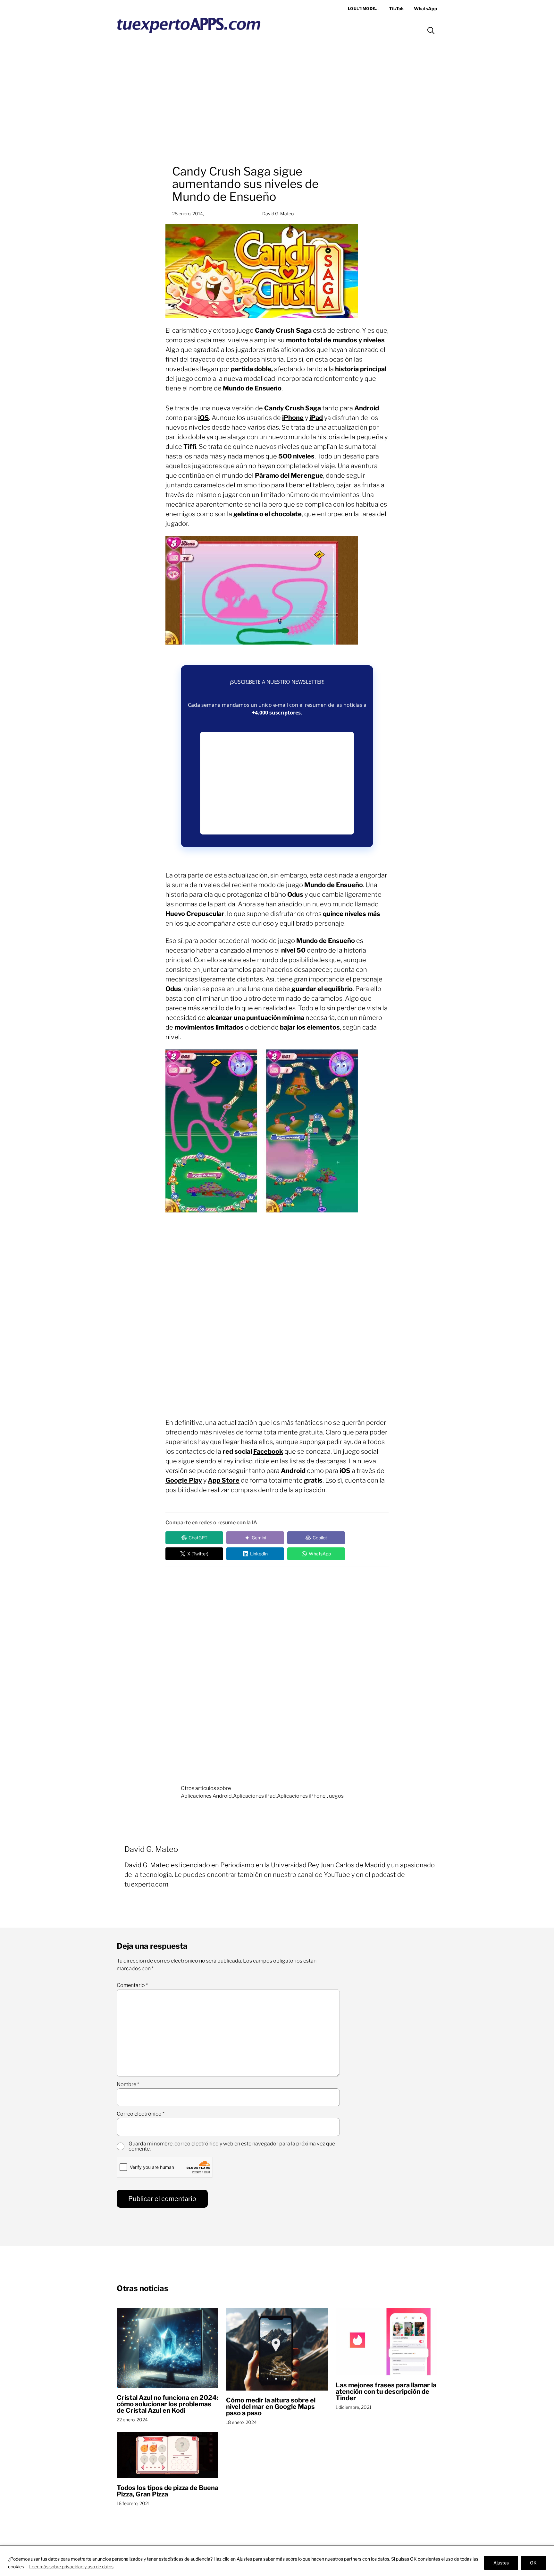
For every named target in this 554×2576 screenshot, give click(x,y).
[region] (277, 2561)
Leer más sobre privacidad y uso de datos (71, 2567)
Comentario (132, 1985)
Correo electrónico (141, 2114)
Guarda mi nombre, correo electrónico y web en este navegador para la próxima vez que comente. (232, 2146)
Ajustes (501, 2563)
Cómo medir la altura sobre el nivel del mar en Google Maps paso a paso (271, 2407)
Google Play (184, 1480)
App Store (224, 1480)
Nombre (128, 2084)
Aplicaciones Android (206, 1796)
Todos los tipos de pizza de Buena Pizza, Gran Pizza (168, 2491)
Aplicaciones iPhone (301, 1796)
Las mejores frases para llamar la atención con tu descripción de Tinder (386, 2392)
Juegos (335, 1796)
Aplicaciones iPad (254, 1796)
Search (431, 30)
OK (533, 2563)
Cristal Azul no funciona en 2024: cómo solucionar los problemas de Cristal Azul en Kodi (168, 2404)
